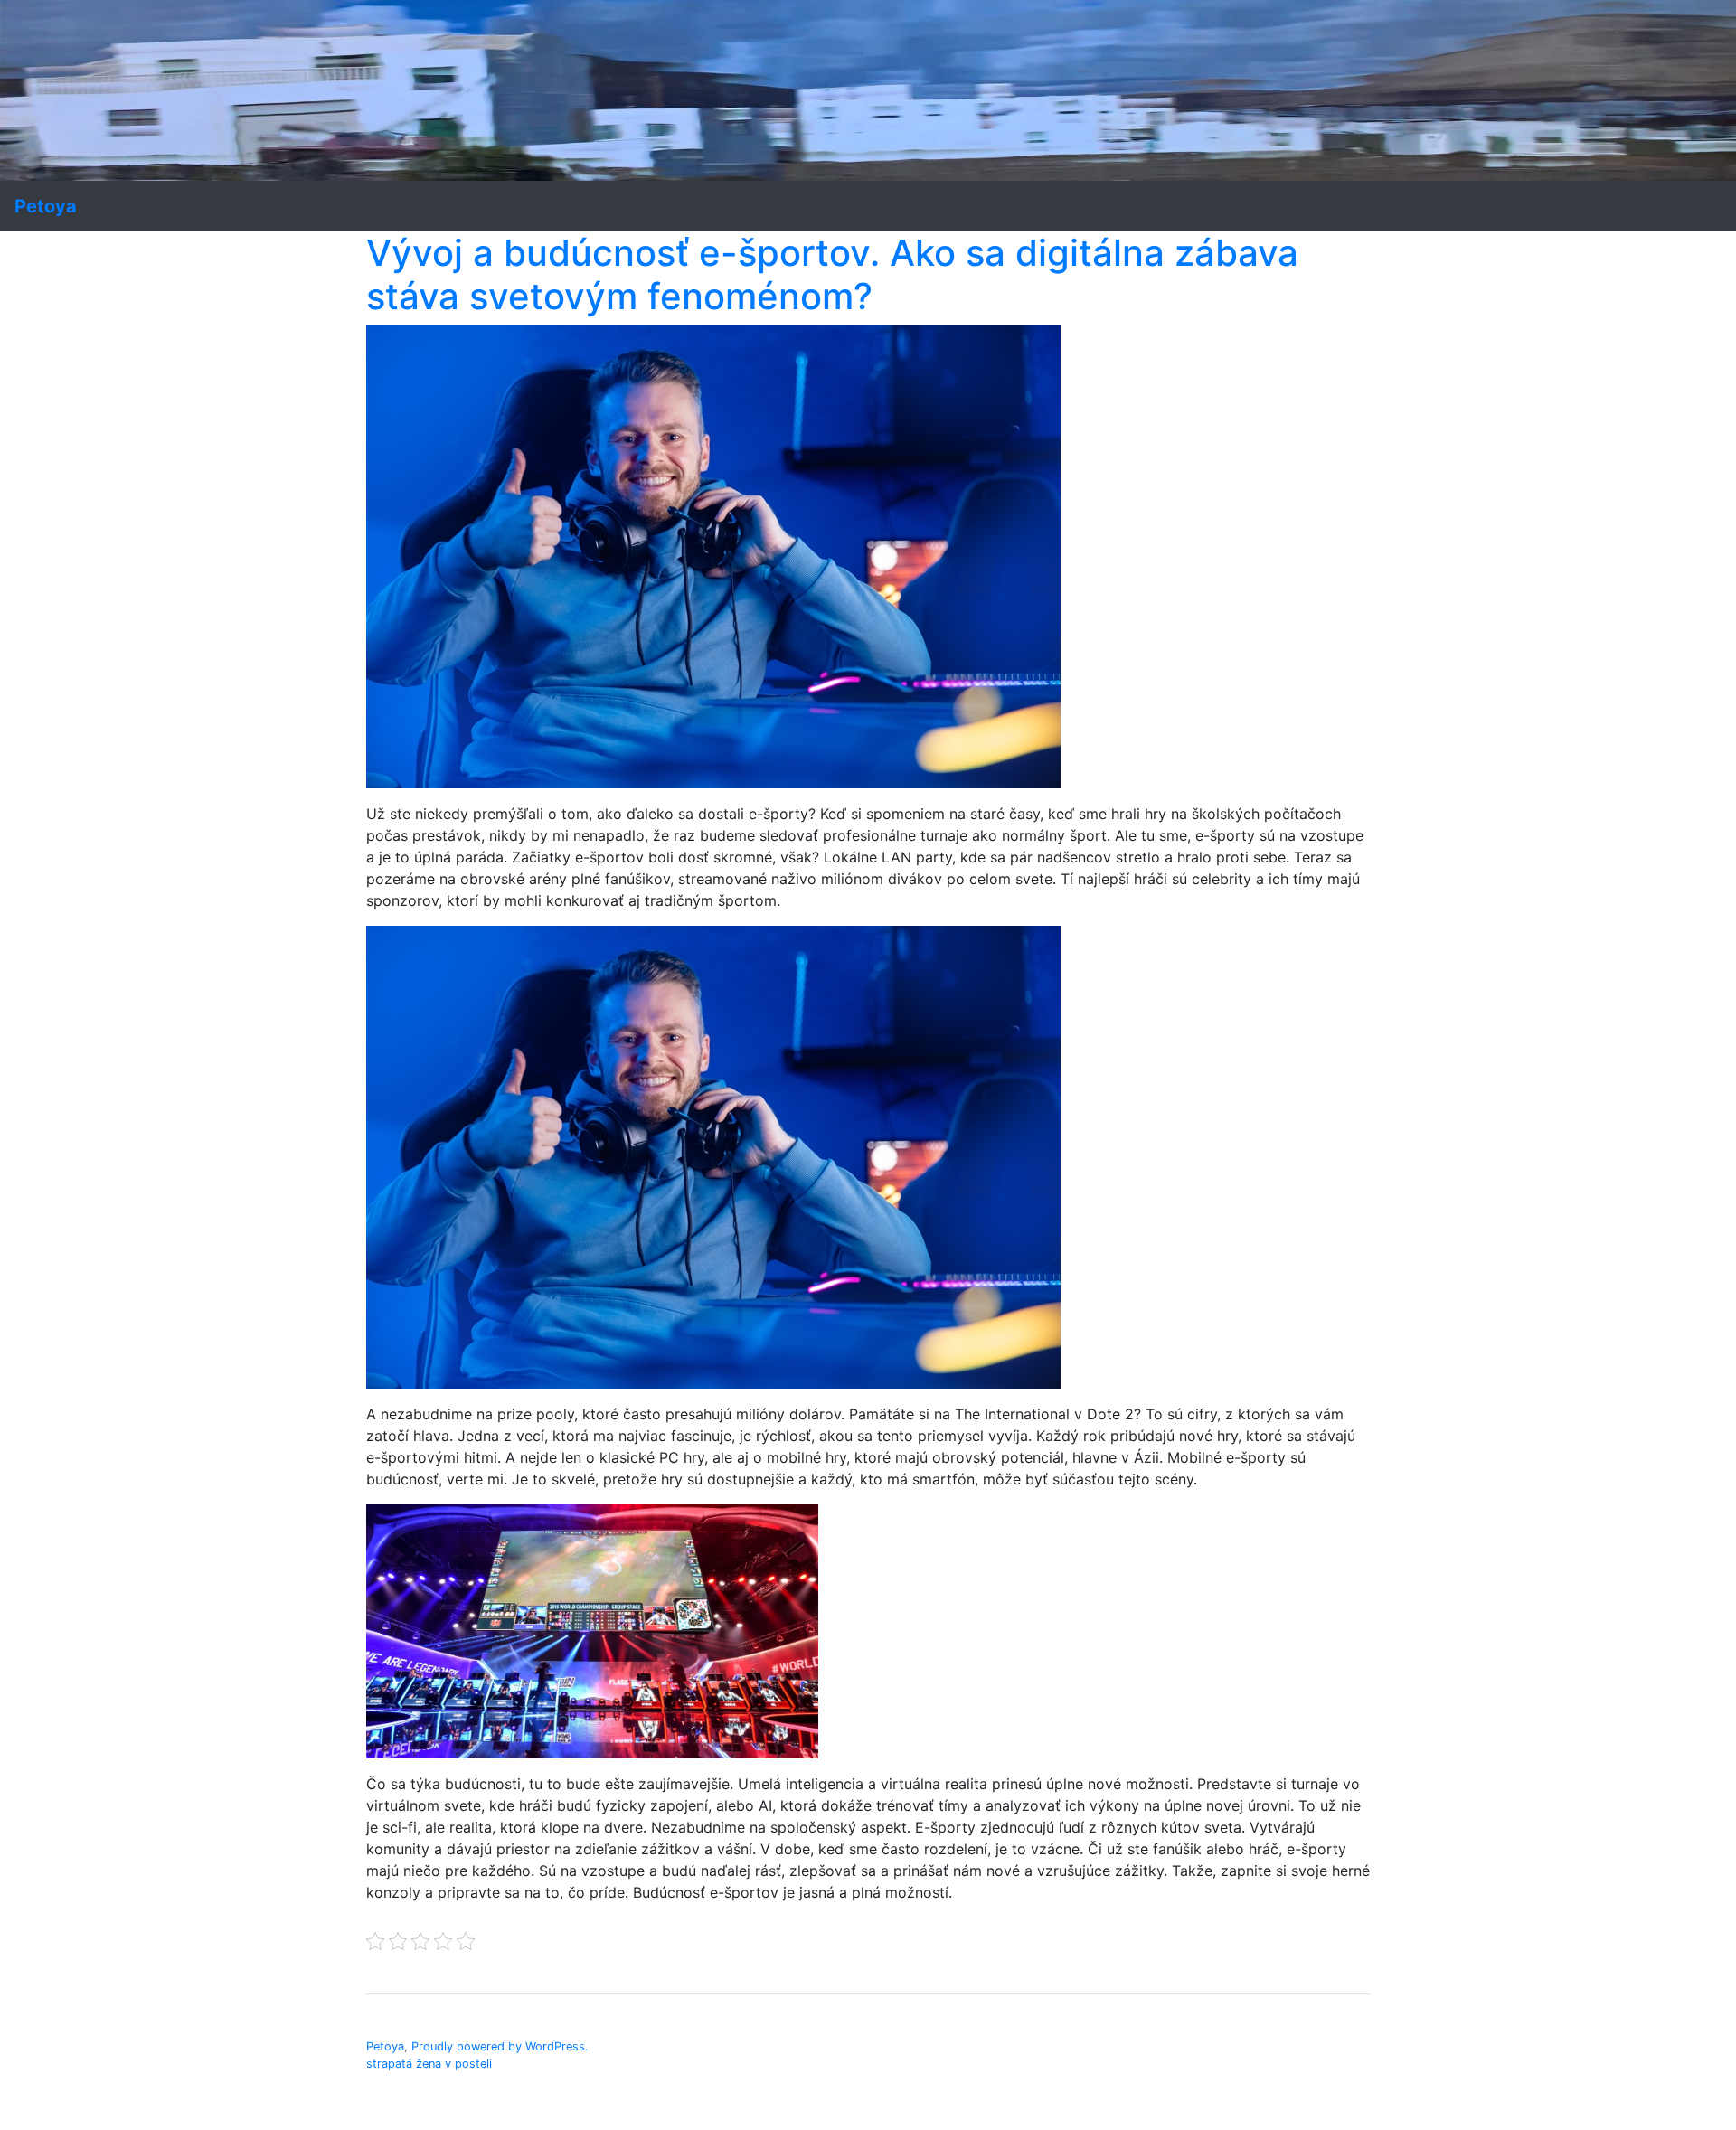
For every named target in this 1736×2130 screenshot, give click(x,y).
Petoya (385, 2046)
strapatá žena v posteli (429, 2064)
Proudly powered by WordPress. (500, 2046)
